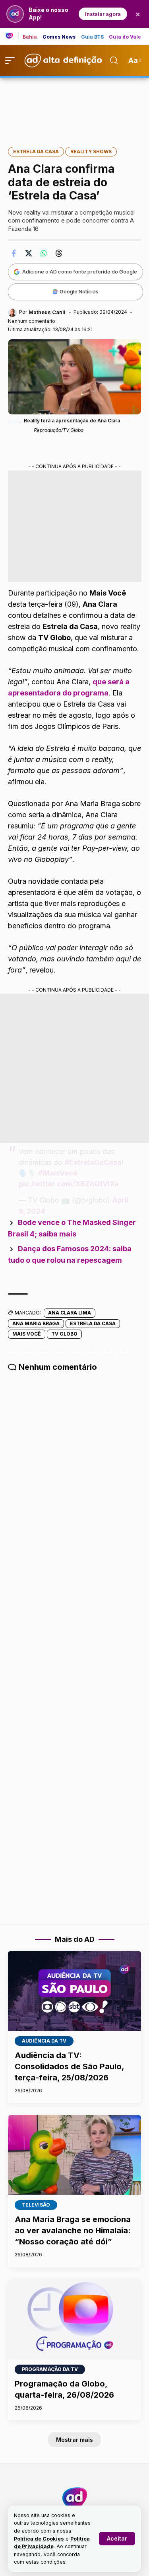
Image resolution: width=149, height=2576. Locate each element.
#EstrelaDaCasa (93, 1162)
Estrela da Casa (36, 151)
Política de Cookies (39, 2539)
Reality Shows (91, 151)
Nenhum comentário (32, 321)
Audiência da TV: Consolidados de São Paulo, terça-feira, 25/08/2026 (69, 2066)
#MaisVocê (58, 1173)
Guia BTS (93, 37)
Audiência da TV (44, 2041)
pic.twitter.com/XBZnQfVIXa (69, 1184)
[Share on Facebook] (14, 253)
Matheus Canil (47, 312)
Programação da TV (50, 2369)
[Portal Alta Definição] (75, 2498)
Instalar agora (103, 14)
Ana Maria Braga (36, 1323)
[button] (117, 2539)
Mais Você (27, 1334)
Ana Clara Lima (70, 1313)
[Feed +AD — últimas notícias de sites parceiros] (12, 36)
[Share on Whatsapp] (44, 253)
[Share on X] (29, 253)
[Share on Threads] (59, 253)
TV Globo (64, 1334)
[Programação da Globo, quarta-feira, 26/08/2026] (74, 2319)
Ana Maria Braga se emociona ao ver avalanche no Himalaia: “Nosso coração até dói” (73, 2230)
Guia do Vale (125, 37)
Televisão (36, 2205)
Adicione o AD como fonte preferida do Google (80, 271)
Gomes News (59, 37)
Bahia (30, 37)
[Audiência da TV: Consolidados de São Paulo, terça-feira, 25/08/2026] (74, 1991)
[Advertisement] (75, 107)
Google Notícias (79, 291)
